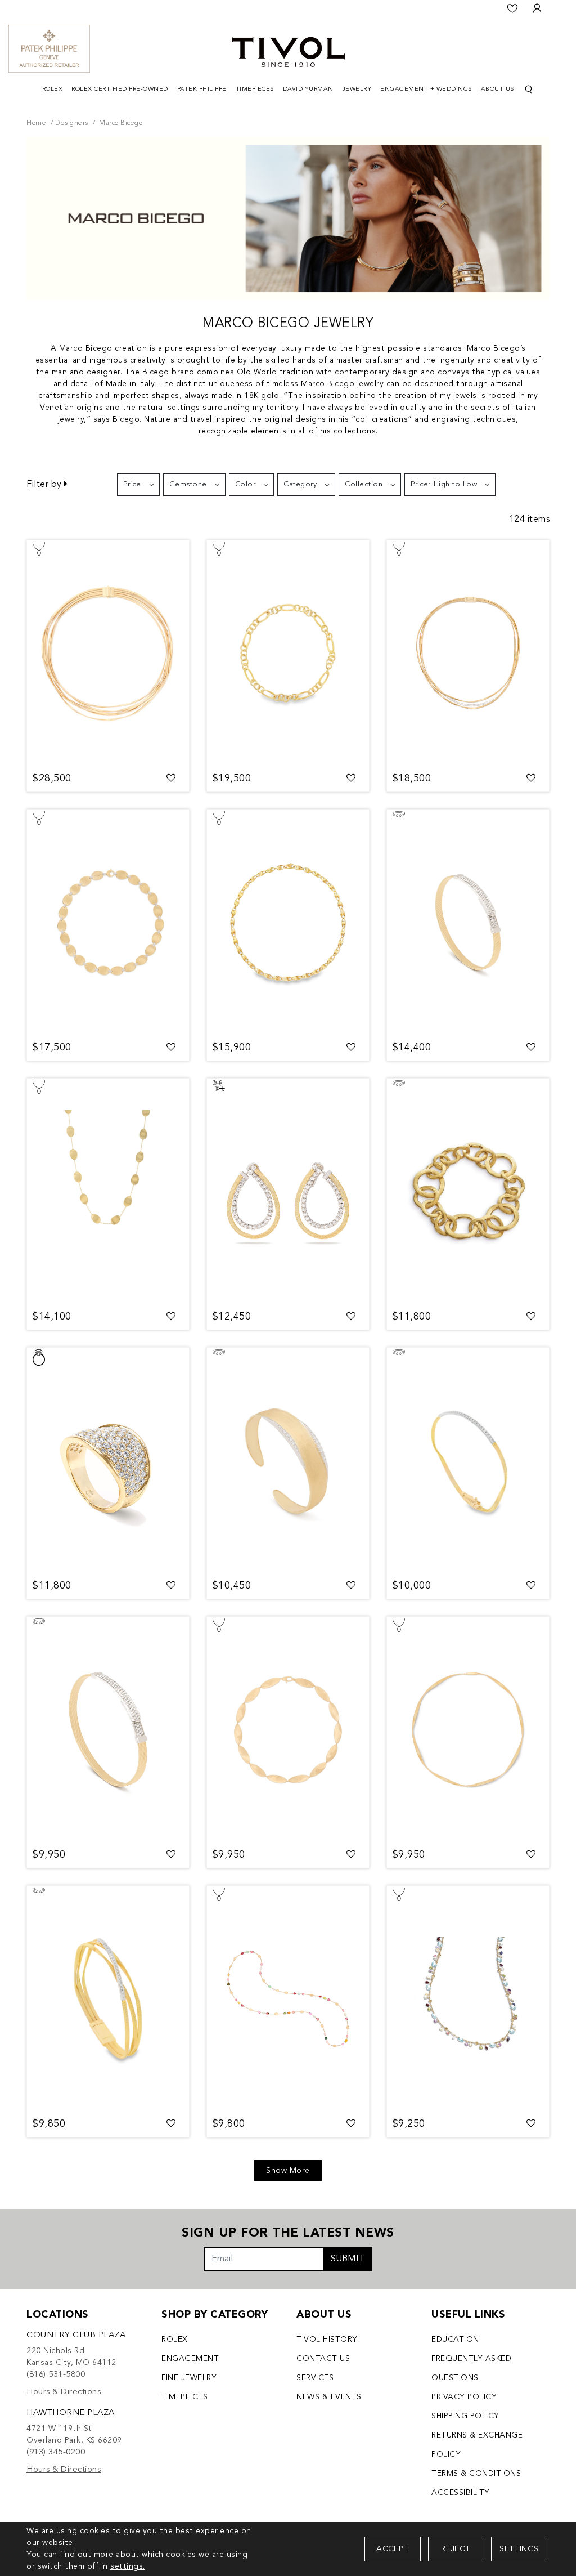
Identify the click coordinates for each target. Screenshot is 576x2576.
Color (246, 484)
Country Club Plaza (76, 2335)
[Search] (529, 90)
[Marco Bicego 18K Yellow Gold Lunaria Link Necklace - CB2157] (108, 1191)
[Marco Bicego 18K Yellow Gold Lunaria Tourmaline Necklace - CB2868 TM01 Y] (288, 1998)
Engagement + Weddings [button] (426, 89)
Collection (364, 484)
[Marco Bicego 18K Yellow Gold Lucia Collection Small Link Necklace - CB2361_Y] (288, 922)
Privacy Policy (464, 2397)
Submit (348, 2259)
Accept (392, 2549)
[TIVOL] (288, 51)
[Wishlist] (512, 8)
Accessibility (461, 2493)
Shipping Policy (465, 2416)
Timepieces (184, 2397)
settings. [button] (128, 2566)
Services (315, 2378)
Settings (519, 2549)
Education (455, 2340)
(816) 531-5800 (56, 2375)
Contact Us (323, 2359)
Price (132, 484)
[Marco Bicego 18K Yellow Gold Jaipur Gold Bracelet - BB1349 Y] (468, 1191)
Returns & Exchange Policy (477, 2445)
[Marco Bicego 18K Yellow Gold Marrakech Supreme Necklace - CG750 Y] (468, 1729)
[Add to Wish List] (171, 779)
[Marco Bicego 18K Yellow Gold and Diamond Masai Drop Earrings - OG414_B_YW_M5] (288, 1191)
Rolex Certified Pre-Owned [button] (120, 89)
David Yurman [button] (308, 89)
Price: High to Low (444, 484)
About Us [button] (498, 89)
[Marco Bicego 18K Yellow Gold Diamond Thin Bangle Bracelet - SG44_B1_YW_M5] (468, 922)
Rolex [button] (53, 89)
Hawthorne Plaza (71, 2413)
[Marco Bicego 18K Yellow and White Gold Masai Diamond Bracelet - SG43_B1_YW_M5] (108, 1729)
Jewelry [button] (357, 89)
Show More (288, 2171)
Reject (456, 2549)
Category (300, 484)
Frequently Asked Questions (471, 2368)
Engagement (190, 2359)
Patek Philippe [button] (202, 89)
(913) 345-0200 (56, 2452)
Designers (72, 123)
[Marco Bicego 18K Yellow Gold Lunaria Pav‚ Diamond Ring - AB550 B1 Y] (108, 1460)
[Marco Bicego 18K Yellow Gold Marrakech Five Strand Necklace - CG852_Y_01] (108, 653)
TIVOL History (327, 2340)
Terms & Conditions (476, 2474)
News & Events (329, 2397)
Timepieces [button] (255, 89)
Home (36, 123)
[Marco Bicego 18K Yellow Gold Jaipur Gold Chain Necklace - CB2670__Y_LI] (288, 653)
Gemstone (188, 484)
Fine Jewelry (189, 2378)
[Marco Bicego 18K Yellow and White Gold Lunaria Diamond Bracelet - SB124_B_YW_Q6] (288, 1460)
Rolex (175, 2340)
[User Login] (537, 8)
